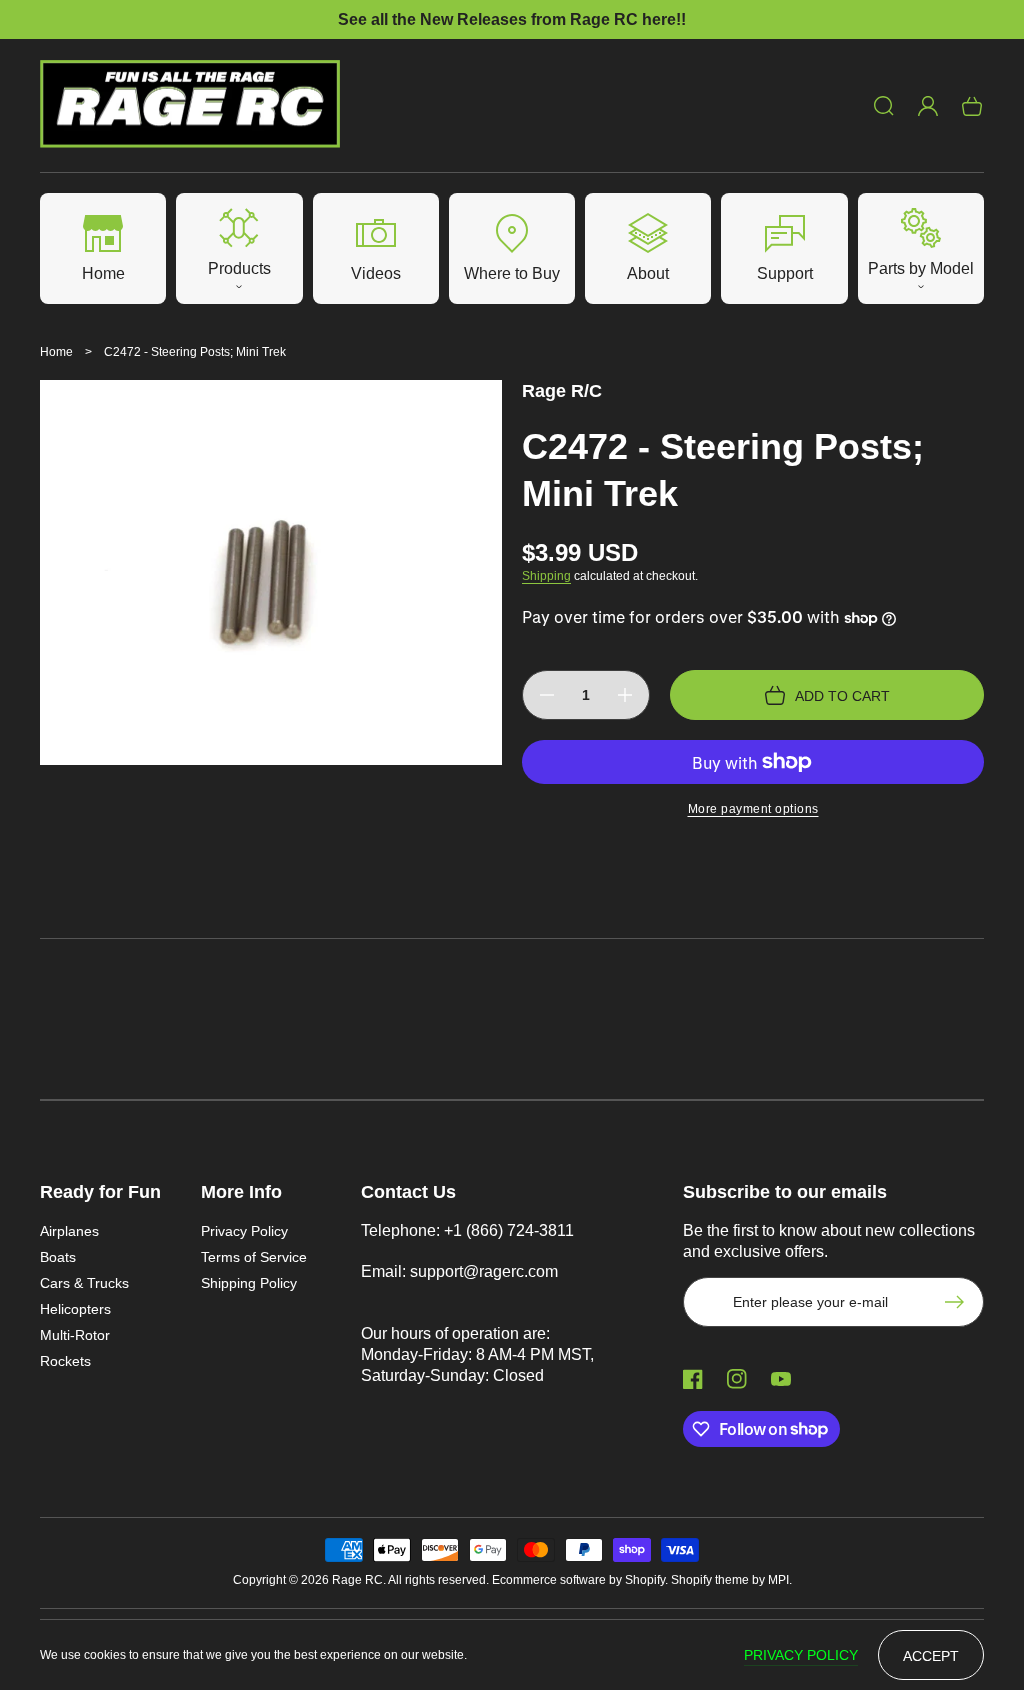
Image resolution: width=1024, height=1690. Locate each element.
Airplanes (69, 1231)
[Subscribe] (959, 1302)
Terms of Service (254, 1257)
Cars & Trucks (84, 1283)
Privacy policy (801, 1655)
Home (56, 352)
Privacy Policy (244, 1231)
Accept (931, 1656)
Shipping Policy (249, 1283)
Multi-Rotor (75, 1335)
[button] (884, 106)
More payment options (753, 809)
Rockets (65, 1361)
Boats (58, 1257)
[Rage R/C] (190, 106)
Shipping (546, 576)
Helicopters (75, 1309)
